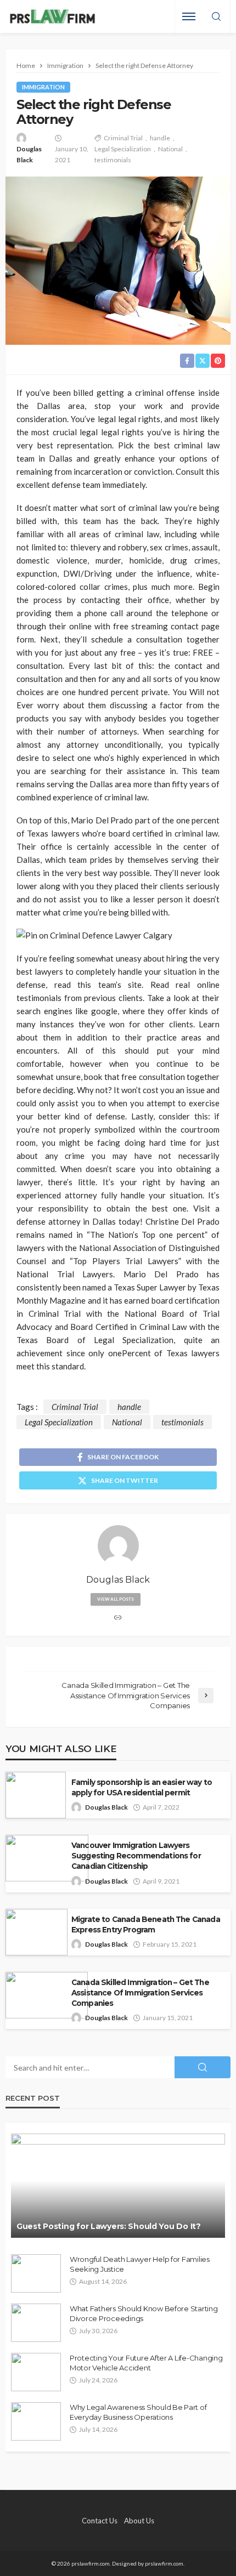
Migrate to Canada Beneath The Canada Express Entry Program (146, 1924)
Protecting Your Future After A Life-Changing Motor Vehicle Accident (146, 2363)
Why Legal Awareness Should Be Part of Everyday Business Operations (138, 2412)
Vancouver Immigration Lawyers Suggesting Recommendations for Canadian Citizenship (136, 1856)
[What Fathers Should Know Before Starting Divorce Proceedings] (36, 2323)
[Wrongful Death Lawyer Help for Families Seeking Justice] (36, 2273)
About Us (139, 2521)
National (170, 149)
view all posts (116, 1599)
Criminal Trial (123, 138)
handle (160, 138)
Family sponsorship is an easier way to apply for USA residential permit (142, 1787)
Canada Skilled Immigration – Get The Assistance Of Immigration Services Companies (140, 1993)
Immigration (43, 87)
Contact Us (100, 2521)
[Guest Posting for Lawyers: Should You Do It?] (118, 2186)
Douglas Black (29, 154)
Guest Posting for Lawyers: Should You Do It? (109, 2226)
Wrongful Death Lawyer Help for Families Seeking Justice (140, 2264)
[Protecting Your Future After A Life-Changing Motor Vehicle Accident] (36, 2372)
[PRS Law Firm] (52, 17)
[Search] (216, 17)
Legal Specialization (123, 149)
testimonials (113, 160)
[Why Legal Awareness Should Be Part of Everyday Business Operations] (36, 2421)
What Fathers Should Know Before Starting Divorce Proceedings (144, 2313)
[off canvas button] (189, 16)
